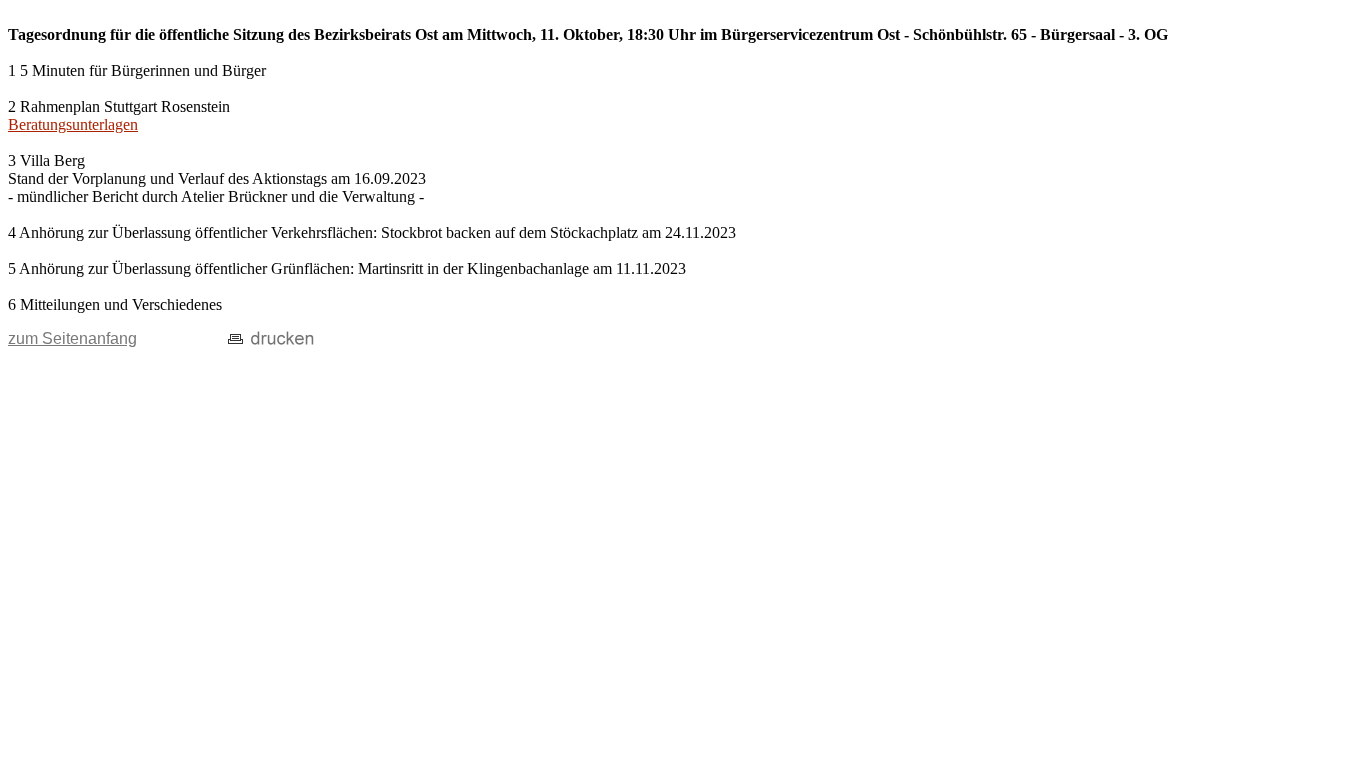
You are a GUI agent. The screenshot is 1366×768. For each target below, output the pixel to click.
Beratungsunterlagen (73, 124)
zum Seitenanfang (72, 338)
